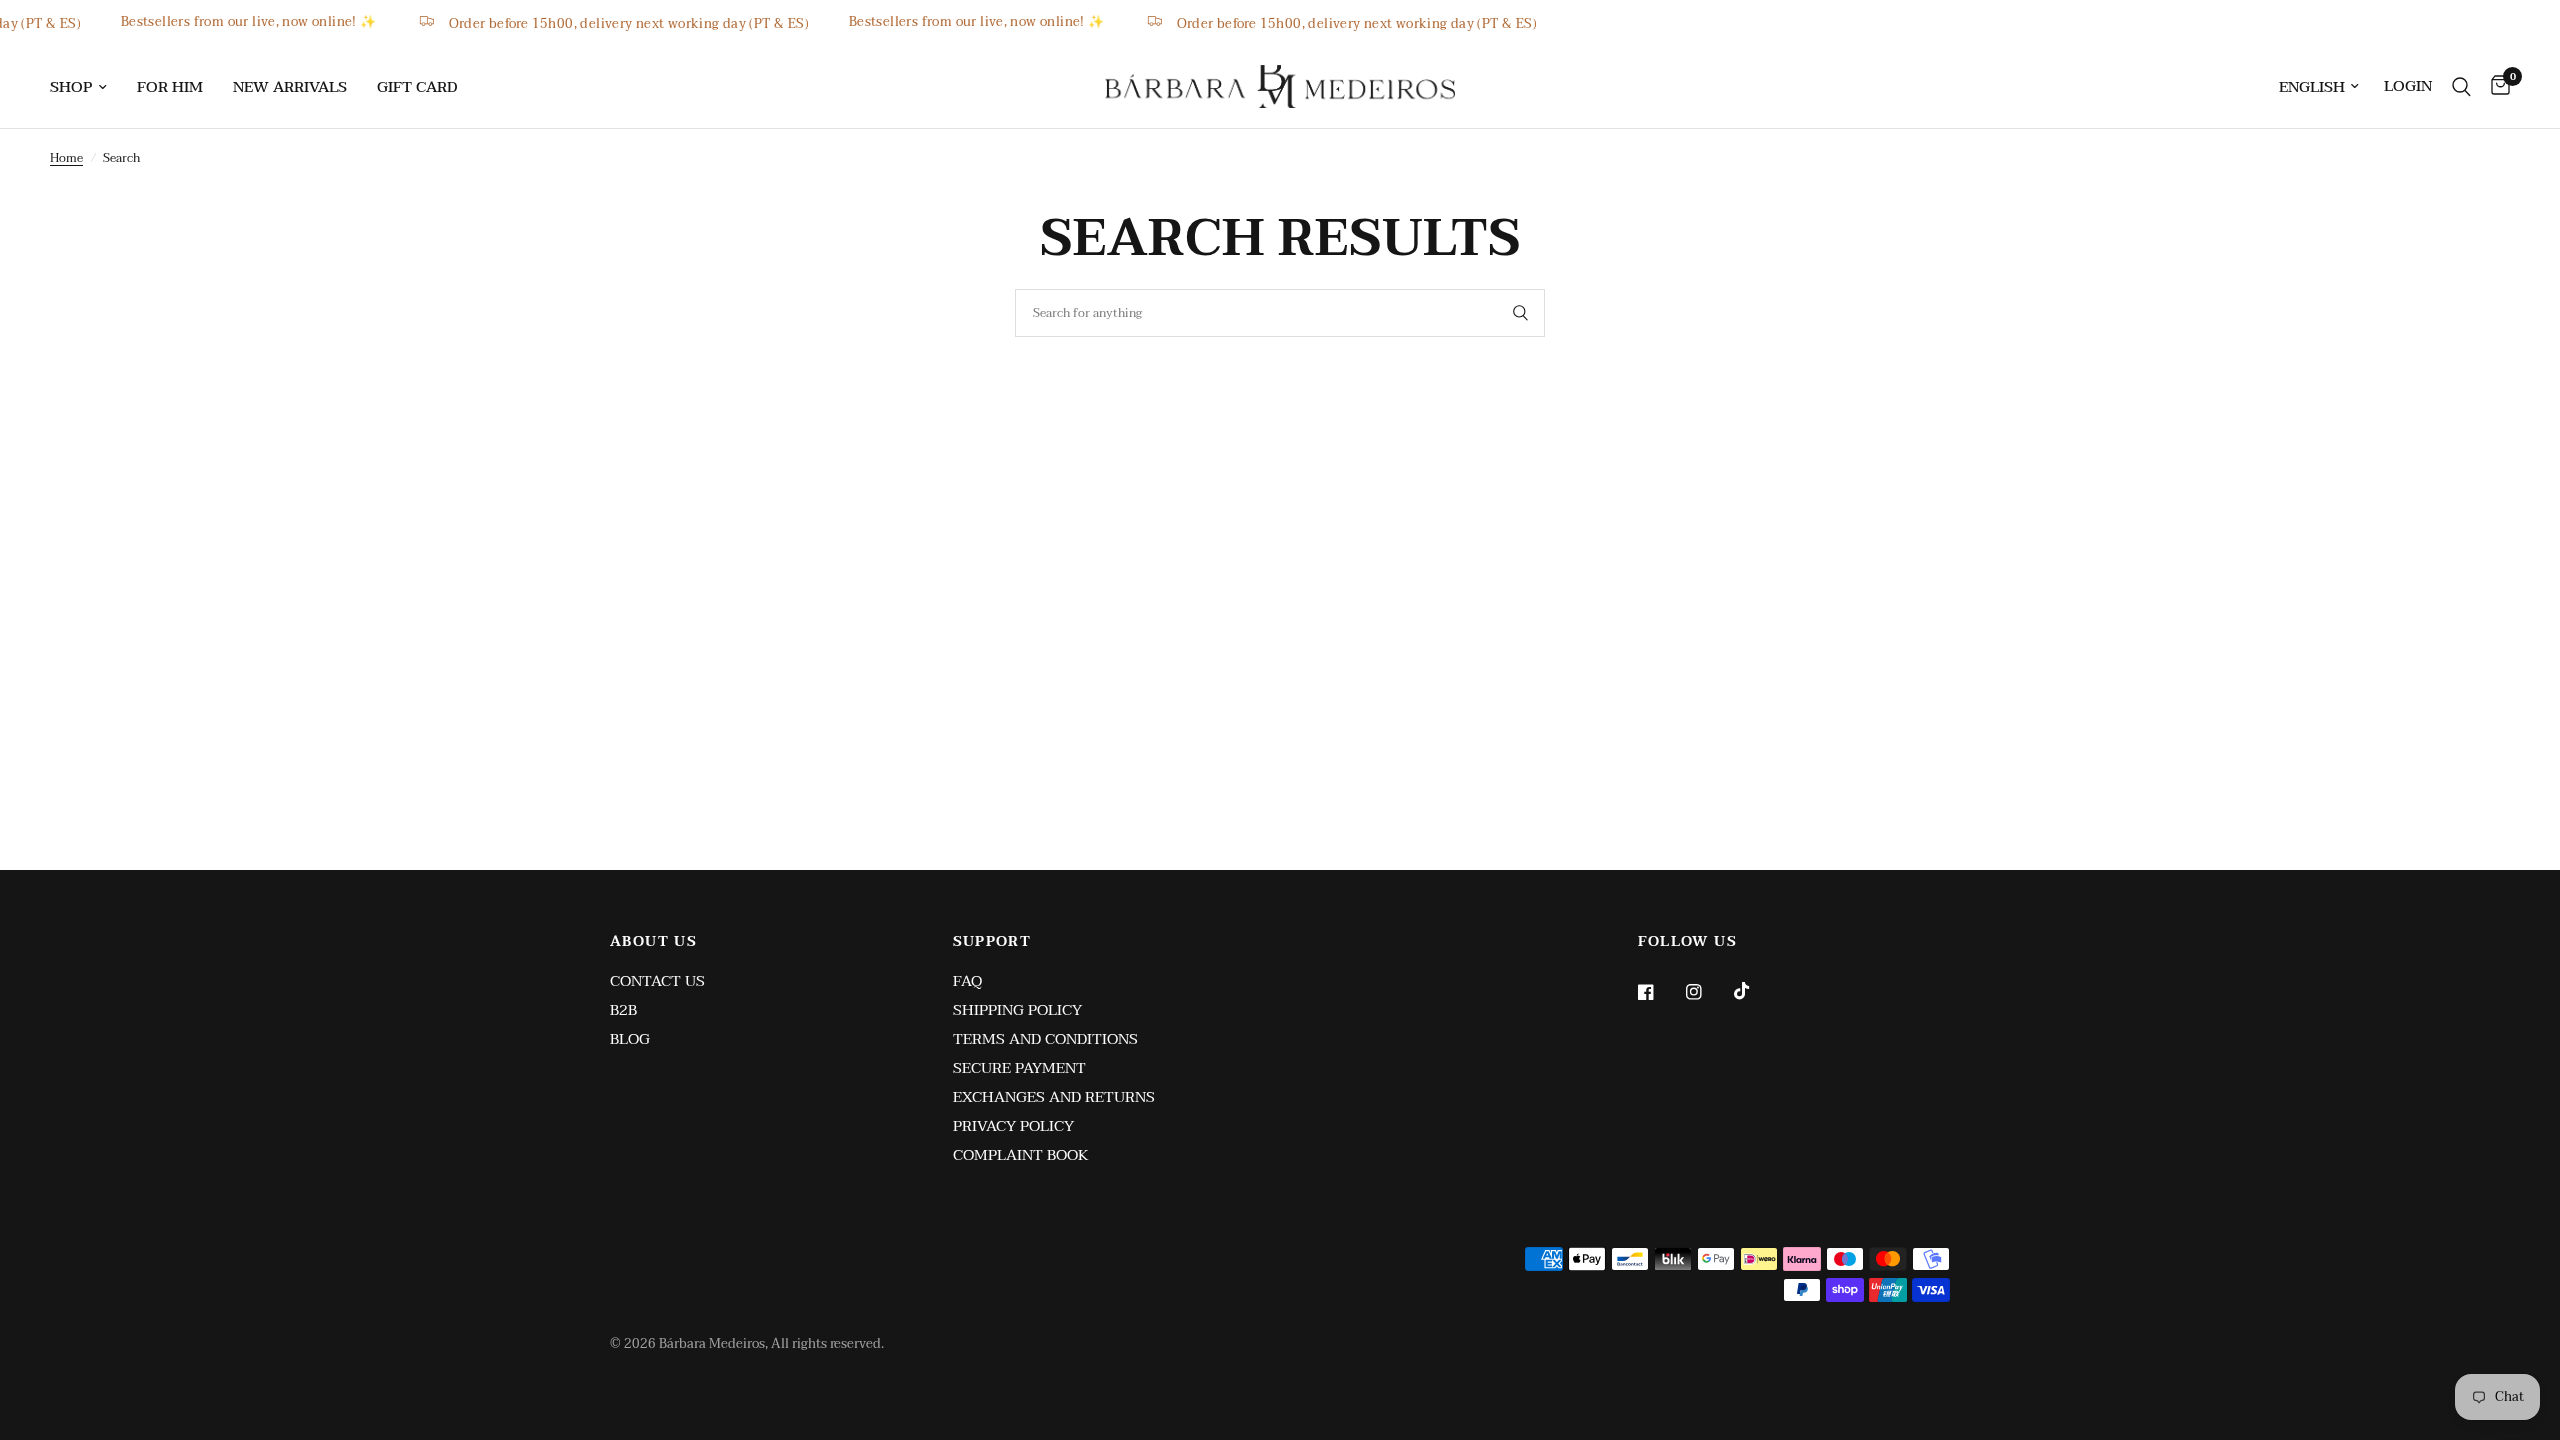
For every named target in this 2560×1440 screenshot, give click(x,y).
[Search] (2461, 86)
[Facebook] (1660, 992)
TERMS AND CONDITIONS (1045, 1039)
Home (66, 158)
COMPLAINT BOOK (1021, 1155)
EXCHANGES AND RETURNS (1054, 1097)
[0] (2495, 86)
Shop (71, 87)
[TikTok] (1756, 991)
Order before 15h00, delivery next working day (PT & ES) (658, 22)
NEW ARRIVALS (290, 87)
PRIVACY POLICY (1013, 1126)
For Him (170, 87)
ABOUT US (653, 942)
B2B (623, 1010)
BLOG (630, 1039)
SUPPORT (992, 942)
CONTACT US (657, 981)
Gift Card (417, 87)
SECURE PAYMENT (1019, 1068)
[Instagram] (1708, 992)
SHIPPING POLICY (1017, 1010)
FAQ (967, 981)
